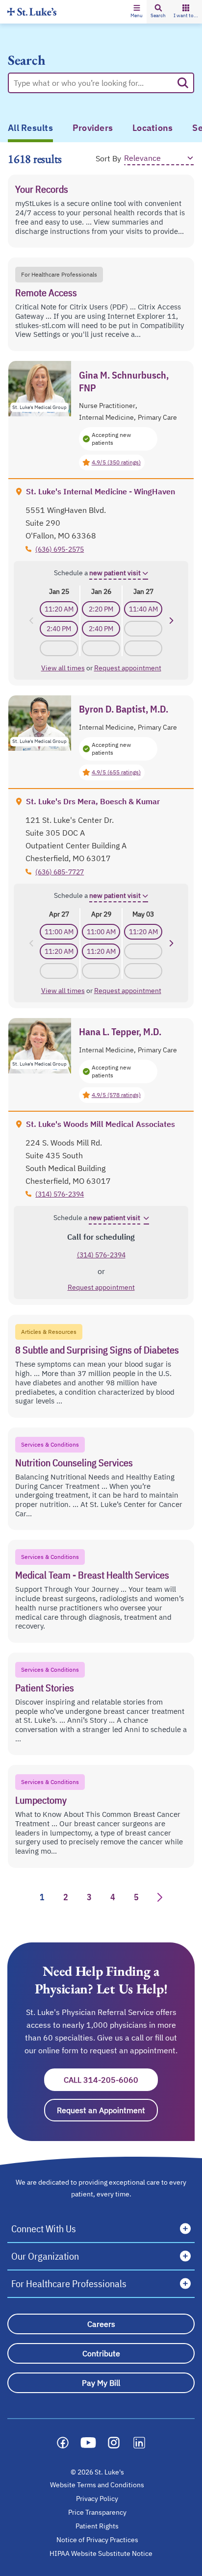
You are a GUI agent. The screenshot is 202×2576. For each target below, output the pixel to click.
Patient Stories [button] (45, 1688)
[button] (137, 12)
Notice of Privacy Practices (97, 2540)
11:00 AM (59, 932)
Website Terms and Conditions (97, 2485)
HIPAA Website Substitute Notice (101, 2553)
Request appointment (128, 668)
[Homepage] (32, 12)
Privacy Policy (97, 2499)
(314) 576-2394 (60, 1194)
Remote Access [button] (46, 293)
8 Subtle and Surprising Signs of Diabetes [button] (97, 1350)
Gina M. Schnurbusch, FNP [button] (124, 382)
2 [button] (66, 1897)
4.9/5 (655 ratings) (116, 772)
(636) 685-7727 (60, 872)
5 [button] (136, 1897)
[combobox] (93, 83)
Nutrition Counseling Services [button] (74, 1463)
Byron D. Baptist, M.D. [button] (124, 709)
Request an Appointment (107, 2110)
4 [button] (113, 1897)
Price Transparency (97, 2512)
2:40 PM (59, 629)
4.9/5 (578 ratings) (116, 1095)
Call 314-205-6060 (111, 2080)
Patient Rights (97, 2526)
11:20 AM (59, 609)
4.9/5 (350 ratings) (116, 462)
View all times (63, 668)
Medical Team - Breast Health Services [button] (92, 1575)
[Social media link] (63, 2443)
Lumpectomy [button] (41, 1800)
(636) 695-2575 (60, 549)
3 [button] (89, 1897)
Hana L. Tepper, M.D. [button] (120, 1032)
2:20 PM (101, 609)
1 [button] (42, 1897)
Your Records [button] (42, 189)
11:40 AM (143, 609)
